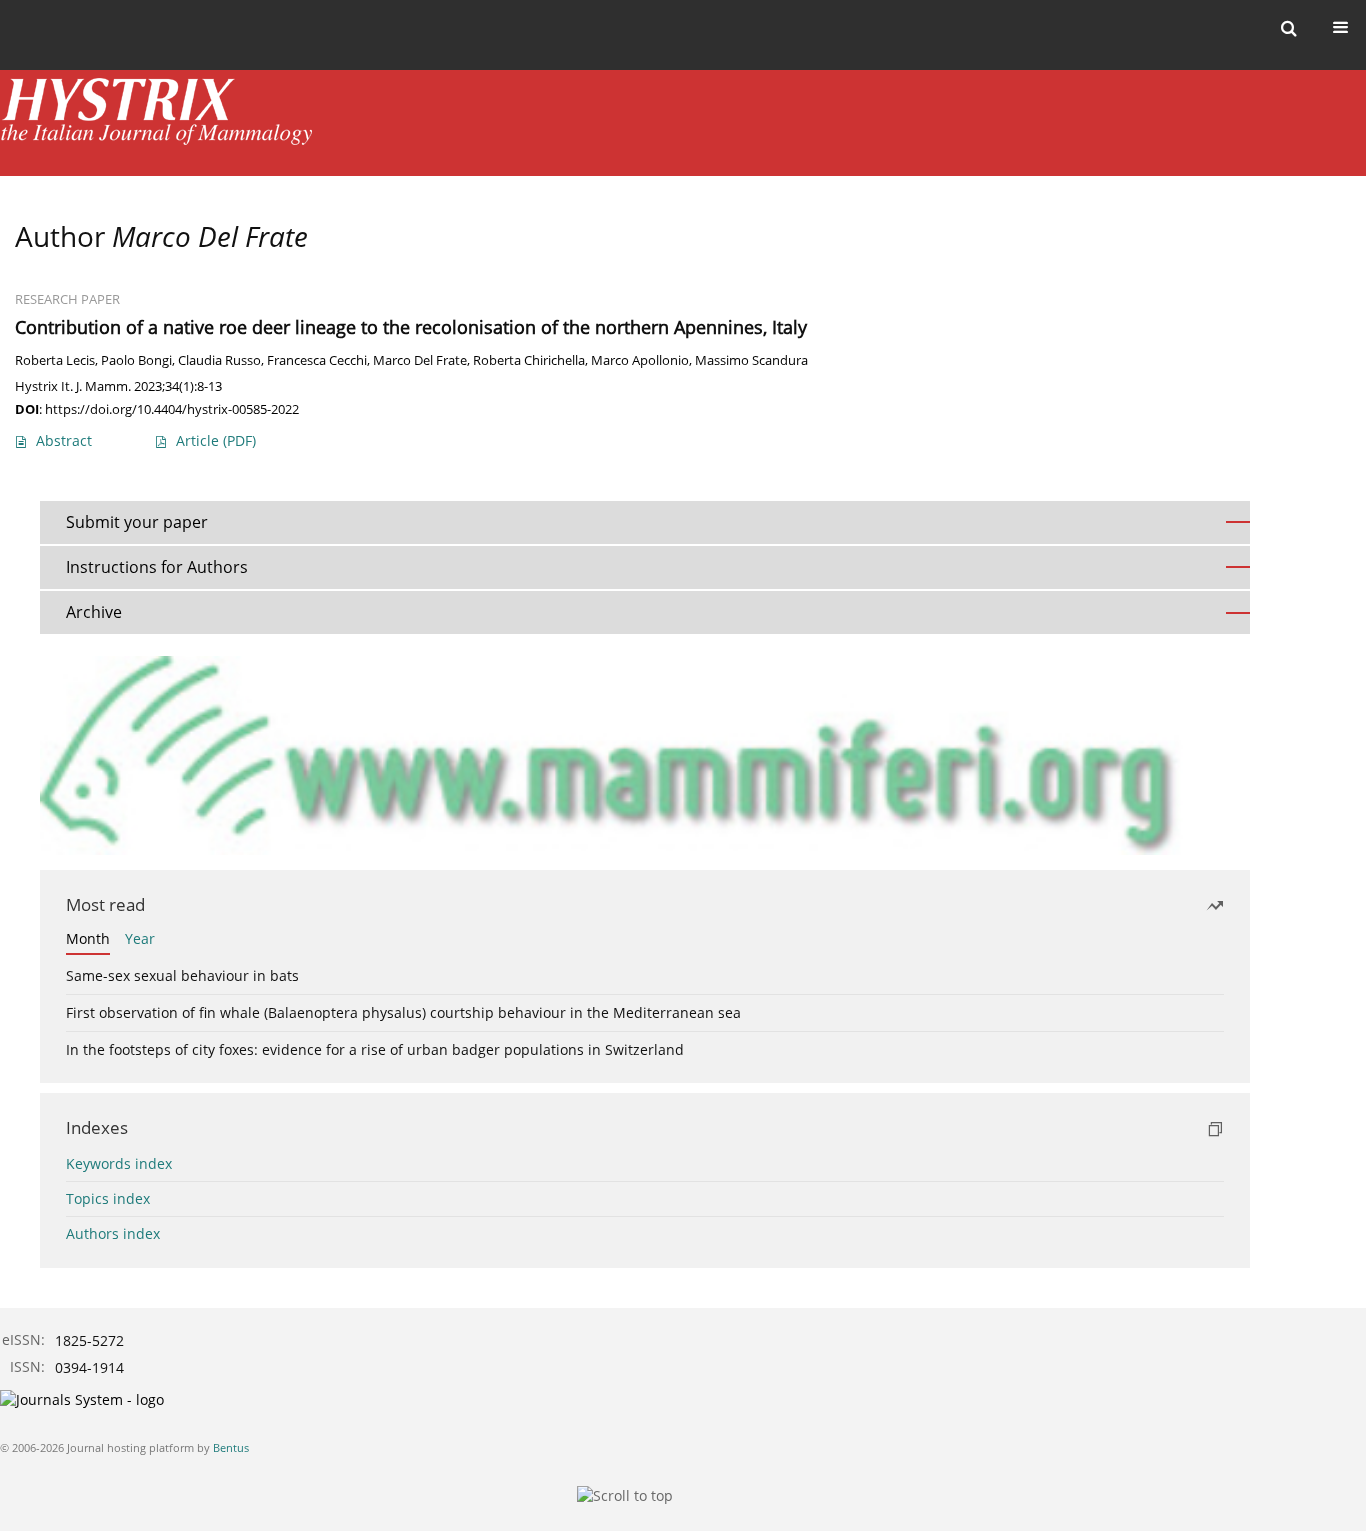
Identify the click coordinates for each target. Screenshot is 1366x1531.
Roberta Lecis (55, 360)
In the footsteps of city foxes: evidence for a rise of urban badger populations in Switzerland (375, 1049)
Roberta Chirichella (529, 360)
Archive (94, 612)
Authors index (113, 1233)
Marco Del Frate (420, 360)
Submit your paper (137, 522)
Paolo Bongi (136, 360)
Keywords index (119, 1163)
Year (140, 938)
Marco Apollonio (640, 360)
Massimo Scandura (751, 360)
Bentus (231, 1447)
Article (216, 440)
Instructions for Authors (157, 567)
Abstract (64, 440)
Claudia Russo (219, 360)
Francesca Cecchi (317, 360)
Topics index (108, 1198)
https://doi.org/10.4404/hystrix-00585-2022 (172, 409)
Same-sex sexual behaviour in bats (182, 975)
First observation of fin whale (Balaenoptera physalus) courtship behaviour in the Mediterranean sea (403, 1012)
